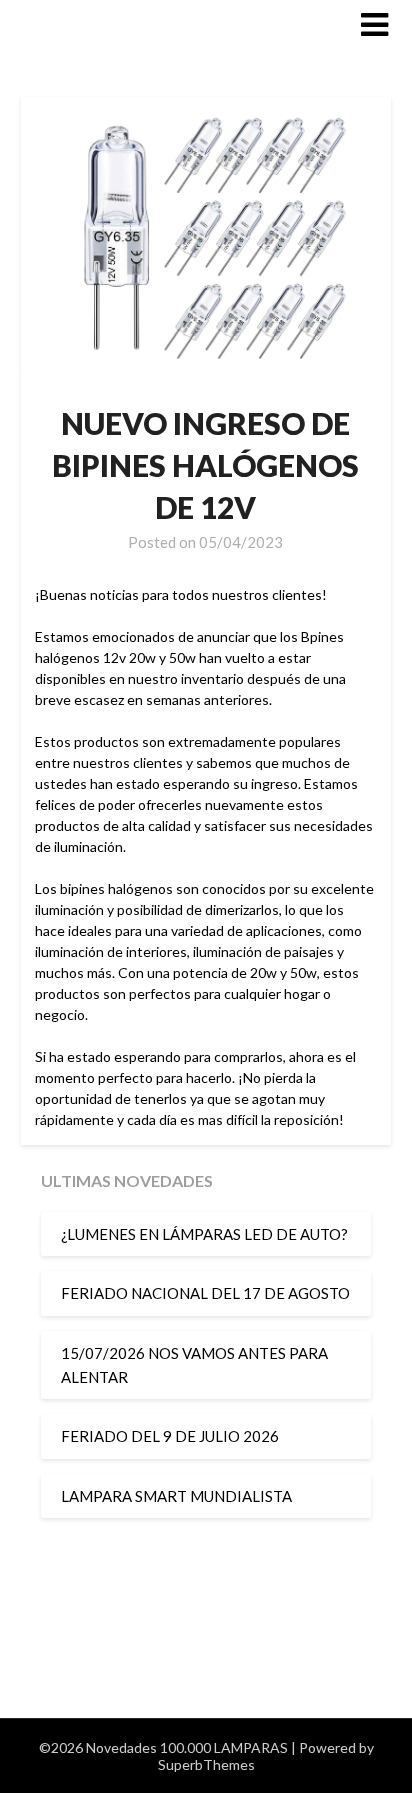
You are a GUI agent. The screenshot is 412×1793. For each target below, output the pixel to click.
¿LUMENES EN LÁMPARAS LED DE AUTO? (204, 1234)
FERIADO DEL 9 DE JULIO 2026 (170, 1436)
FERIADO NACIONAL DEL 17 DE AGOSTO (205, 1293)
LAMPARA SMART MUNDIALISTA (176, 1496)
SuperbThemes (206, 1764)
